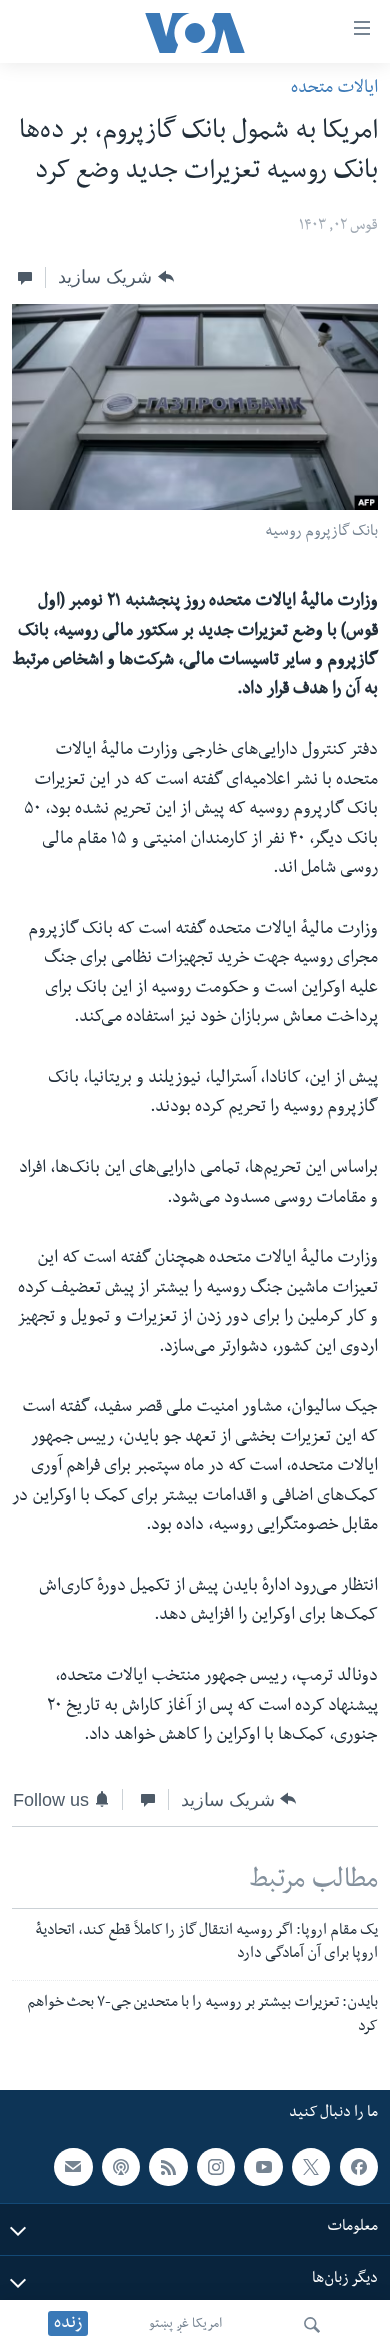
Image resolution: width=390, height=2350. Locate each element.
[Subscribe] (73, 2167)
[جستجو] (312, 2325)
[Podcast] (121, 2167)
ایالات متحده (334, 89)
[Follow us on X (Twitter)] (311, 2167)
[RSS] (168, 2167)
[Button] (115, 277)
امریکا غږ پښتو (185, 2325)
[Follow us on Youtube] (263, 2167)
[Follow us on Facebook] (359, 2167)
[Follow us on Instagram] (216, 2167)
